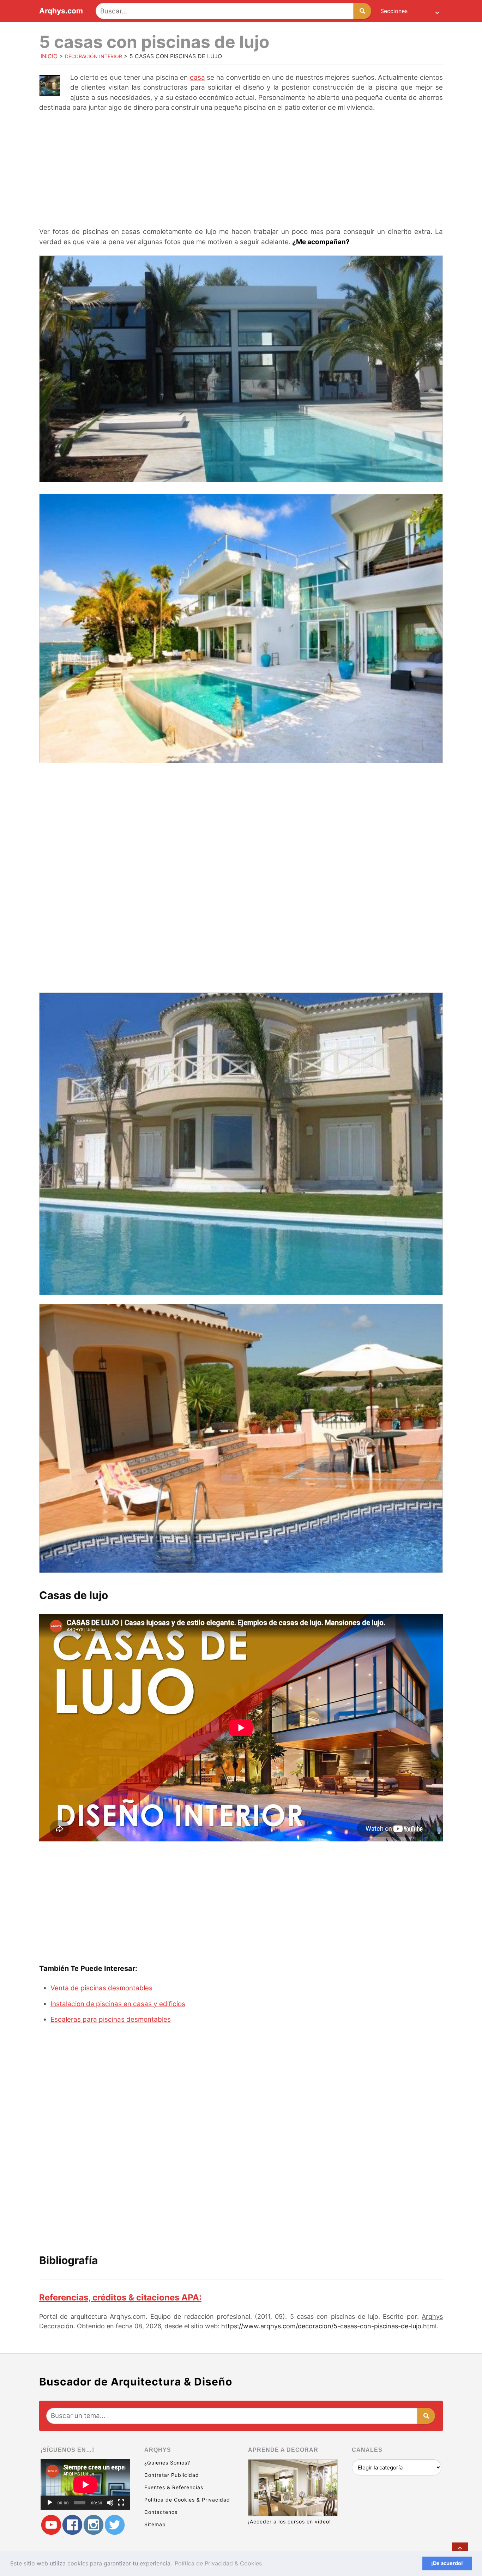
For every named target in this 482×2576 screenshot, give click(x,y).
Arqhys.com (61, 11)
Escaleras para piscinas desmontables (111, 2019)
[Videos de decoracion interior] (51, 2525)
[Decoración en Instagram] (94, 2525)
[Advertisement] (241, 170)
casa (197, 77)
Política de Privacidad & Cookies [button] (218, 2563)
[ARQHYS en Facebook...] (72, 2525)
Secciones (394, 11)
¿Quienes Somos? (167, 2463)
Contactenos (161, 2512)
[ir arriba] (460, 2550)
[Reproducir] (50, 2503)
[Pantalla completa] (121, 2503)
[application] (85, 2484)
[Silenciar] (110, 2503)
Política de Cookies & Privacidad (187, 2500)
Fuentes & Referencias (174, 2487)
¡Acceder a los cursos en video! (290, 2521)
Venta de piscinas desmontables (101, 1988)
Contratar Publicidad (172, 2475)
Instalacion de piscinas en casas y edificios (118, 2004)
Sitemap (155, 2524)
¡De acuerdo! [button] (447, 2563)
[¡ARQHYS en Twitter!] (115, 2525)
